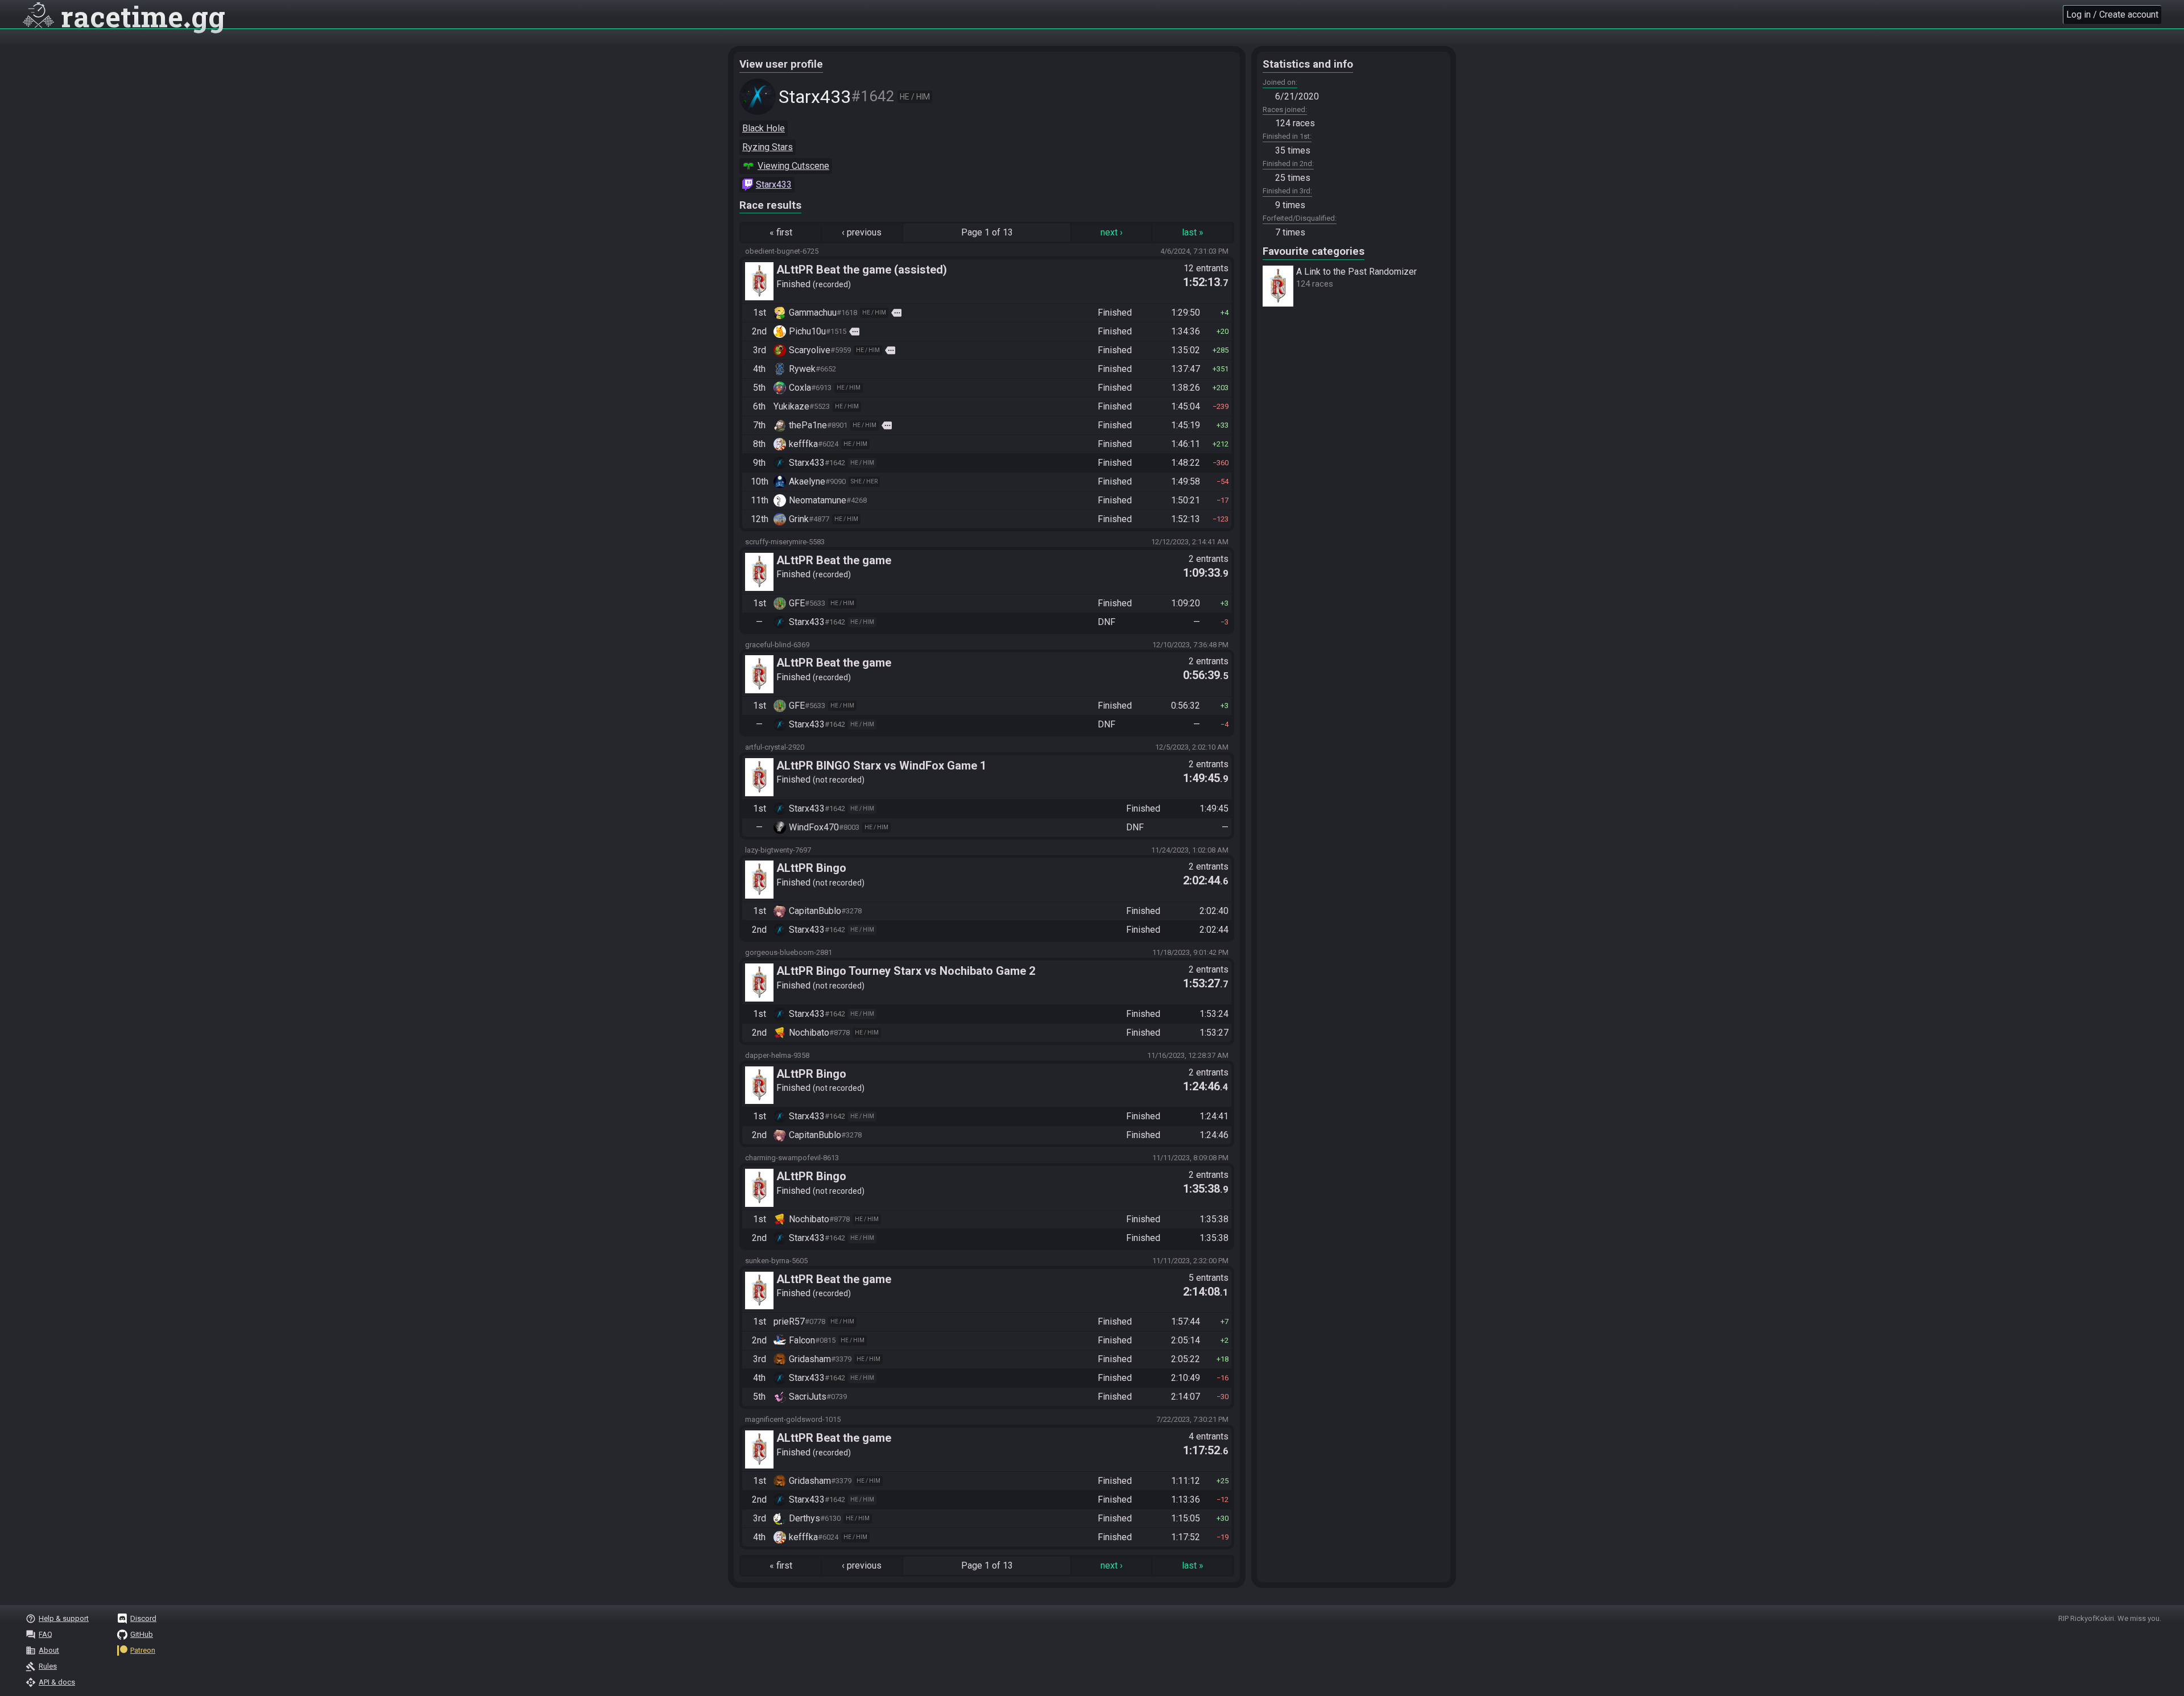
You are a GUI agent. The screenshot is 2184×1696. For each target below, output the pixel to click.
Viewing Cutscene (793, 166)
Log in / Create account (2112, 15)
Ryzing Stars (768, 147)
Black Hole (764, 128)
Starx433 (774, 185)
